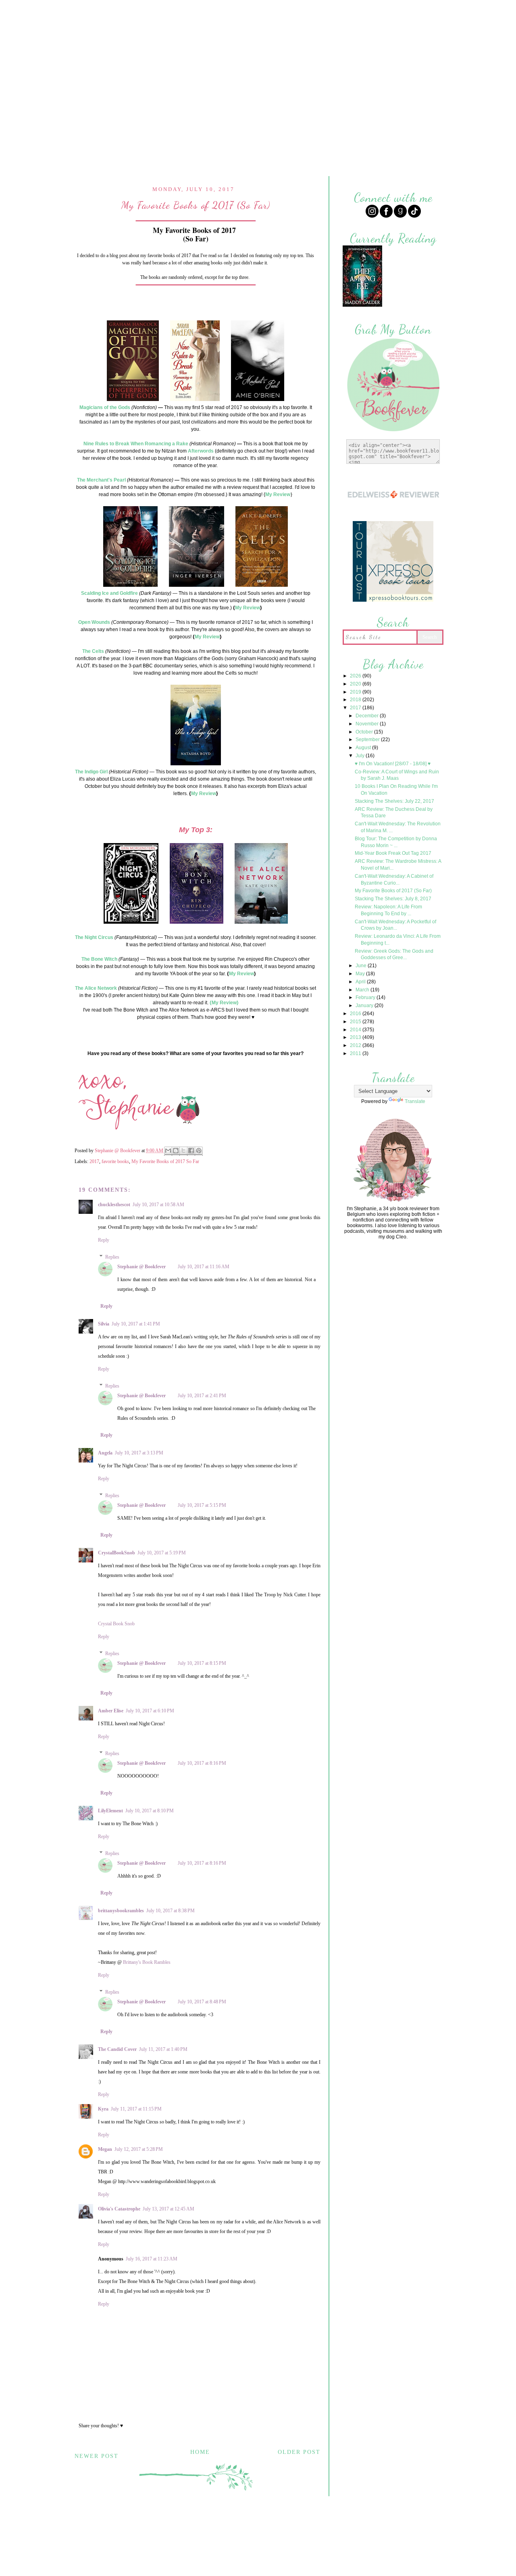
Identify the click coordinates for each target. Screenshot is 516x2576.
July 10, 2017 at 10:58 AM (158, 1205)
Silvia (104, 1324)
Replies (112, 1257)
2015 (356, 1022)
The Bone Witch (99, 959)
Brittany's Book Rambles (147, 1962)
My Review (278, 494)
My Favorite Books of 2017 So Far (165, 1161)
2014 (356, 1030)
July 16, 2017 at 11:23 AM (152, 2259)
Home (181, 11)
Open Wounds (94, 622)
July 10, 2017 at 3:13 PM (139, 1453)
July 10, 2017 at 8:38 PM (171, 1911)
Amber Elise (111, 1711)
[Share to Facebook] (191, 1151)
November (368, 724)
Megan (105, 2149)
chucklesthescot (114, 1205)
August (364, 748)
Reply (104, 1240)
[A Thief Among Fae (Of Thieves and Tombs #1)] (362, 306)
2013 (356, 1037)
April (361, 982)
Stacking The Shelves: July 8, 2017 (393, 899)
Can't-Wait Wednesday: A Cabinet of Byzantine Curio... (394, 880)
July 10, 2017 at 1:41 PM (136, 1324)
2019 (356, 692)
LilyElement (110, 1811)
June (362, 966)
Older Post (299, 2452)
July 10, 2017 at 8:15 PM (202, 1663)
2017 (94, 1161)
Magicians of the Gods (105, 407)
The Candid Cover (117, 2049)
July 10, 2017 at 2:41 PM (202, 1396)
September (368, 740)
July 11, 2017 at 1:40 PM (163, 2049)
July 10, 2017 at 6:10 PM (150, 1711)
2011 (356, 1053)
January (365, 1005)
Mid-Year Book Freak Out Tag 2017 (393, 853)
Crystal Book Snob (116, 1624)
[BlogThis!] (176, 1151)
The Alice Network (96, 988)
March (363, 990)
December (368, 716)
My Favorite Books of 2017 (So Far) (393, 891)
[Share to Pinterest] (199, 1151)
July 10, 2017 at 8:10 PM (150, 1811)
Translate (415, 1101)
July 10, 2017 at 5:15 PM (202, 1505)
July (361, 756)
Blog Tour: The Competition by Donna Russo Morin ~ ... (396, 842)
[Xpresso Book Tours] (393, 601)
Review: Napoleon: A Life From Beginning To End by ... (388, 910)
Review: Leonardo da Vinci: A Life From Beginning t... (398, 940)
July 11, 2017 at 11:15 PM (136, 2109)
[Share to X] (183, 1151)
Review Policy (226, 11)
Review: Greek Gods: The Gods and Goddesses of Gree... (394, 955)
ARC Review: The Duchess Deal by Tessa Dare (394, 813)
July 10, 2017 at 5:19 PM (162, 1553)
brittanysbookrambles (121, 1911)
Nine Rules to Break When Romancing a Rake (136, 444)
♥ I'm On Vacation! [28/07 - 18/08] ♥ (393, 764)
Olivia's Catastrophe (119, 2209)
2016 (356, 1014)
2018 (356, 700)
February (366, 997)
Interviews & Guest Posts (302, 11)
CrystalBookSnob (117, 1553)
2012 (356, 1045)
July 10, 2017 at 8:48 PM (202, 2002)
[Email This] (168, 1151)
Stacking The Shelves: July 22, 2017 (394, 801)
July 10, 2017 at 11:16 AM (204, 1267)
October (365, 732)
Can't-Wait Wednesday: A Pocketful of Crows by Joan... (395, 925)
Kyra (103, 2109)
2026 (356, 676)
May (361, 974)
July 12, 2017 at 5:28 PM (139, 2149)
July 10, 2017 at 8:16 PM (202, 1763)
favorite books (115, 1161)
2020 (356, 684)
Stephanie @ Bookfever (141, 1267)
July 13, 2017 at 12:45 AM (169, 2209)
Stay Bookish (310, 2525)
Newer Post (97, 2456)
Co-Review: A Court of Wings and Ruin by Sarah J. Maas (397, 775)
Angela (105, 1453)
